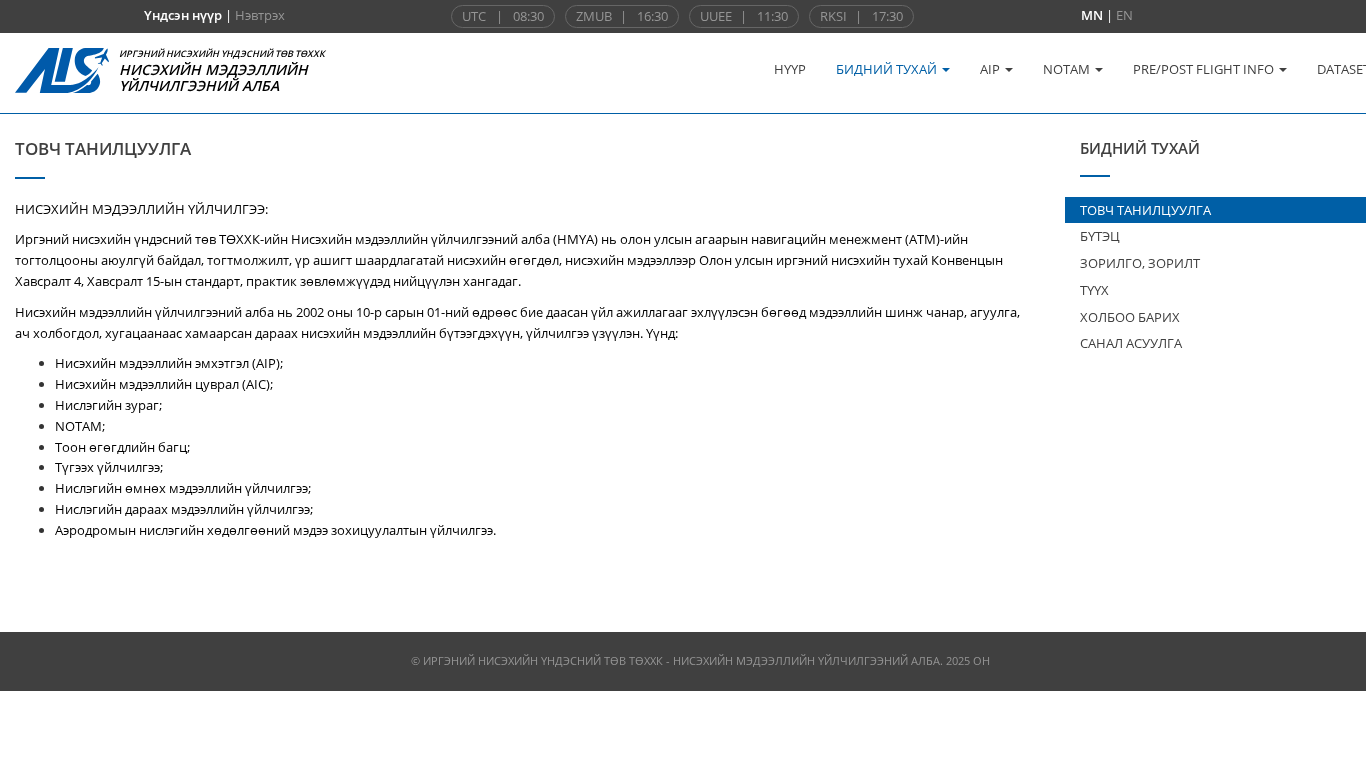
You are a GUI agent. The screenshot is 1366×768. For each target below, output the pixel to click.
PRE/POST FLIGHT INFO (1205, 69)
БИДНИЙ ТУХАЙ (888, 69)
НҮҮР (790, 69)
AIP (991, 69)
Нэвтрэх (260, 15)
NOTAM (1068, 69)
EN (1124, 15)
